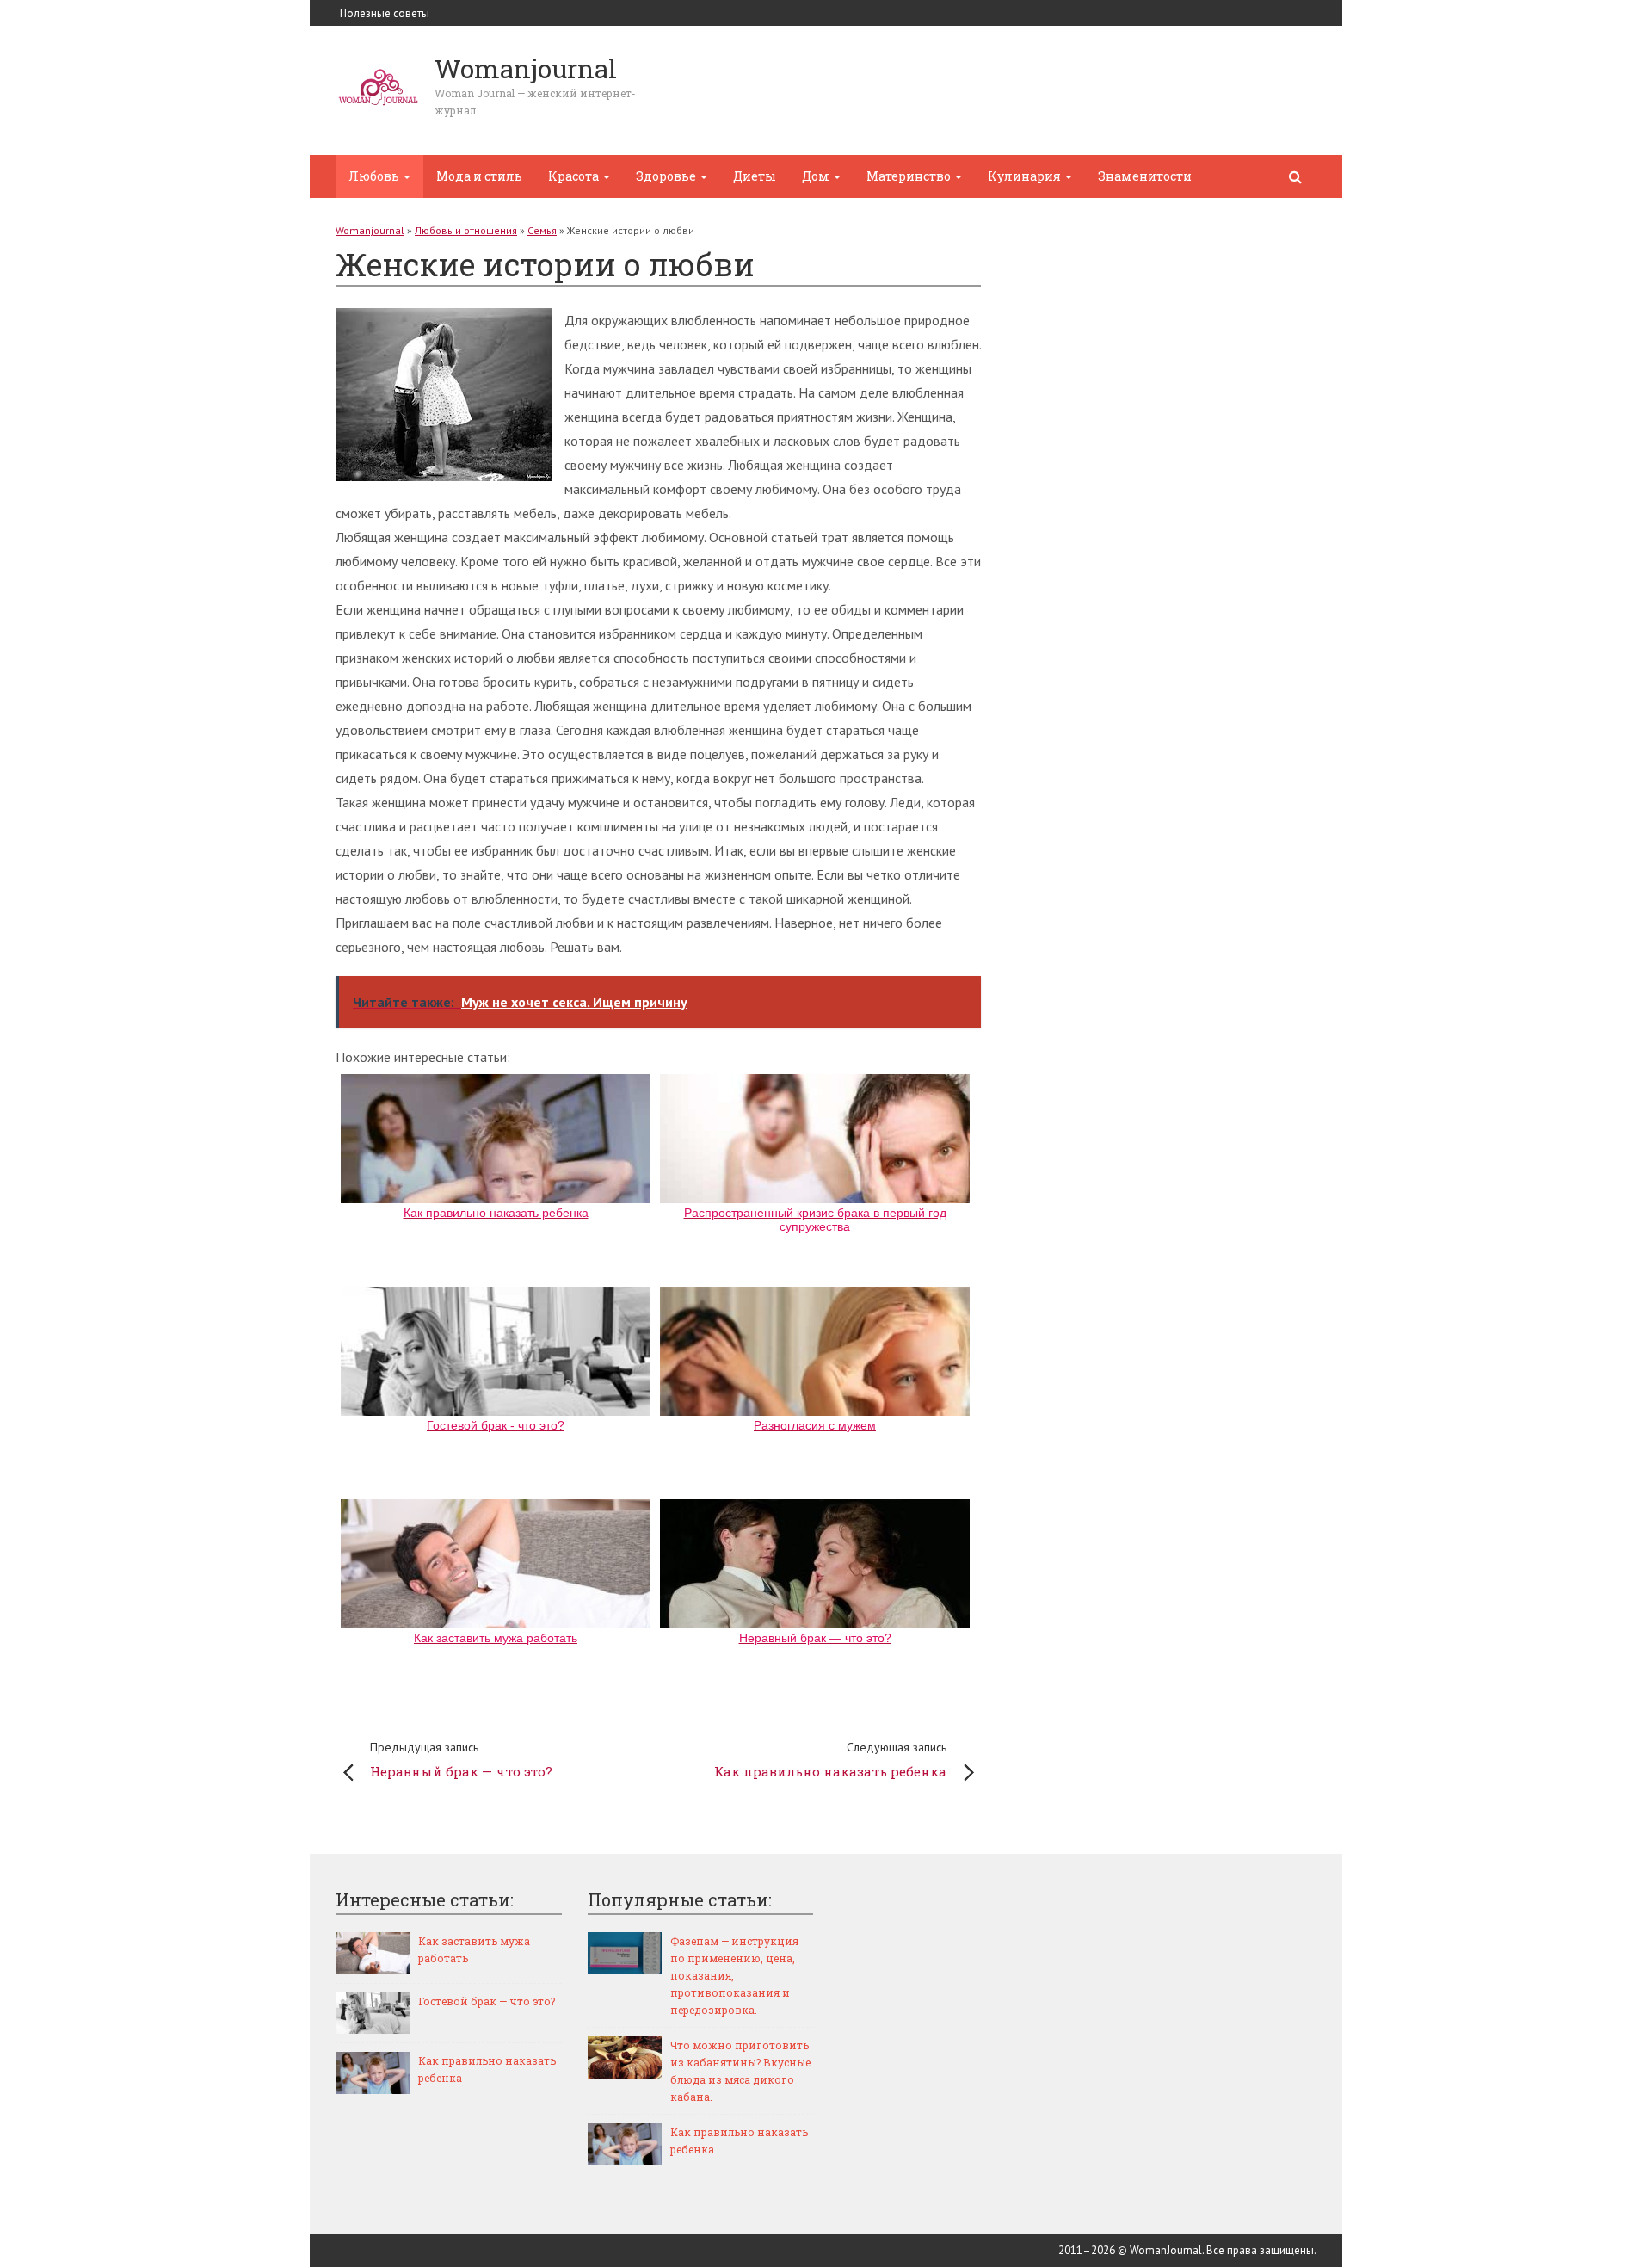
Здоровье (667, 176)
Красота (575, 176)
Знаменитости (1145, 176)
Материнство (910, 176)
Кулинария (1026, 176)
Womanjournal (370, 230)
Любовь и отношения (466, 230)
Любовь (375, 176)
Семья (542, 230)
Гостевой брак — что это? (487, 2001)
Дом (817, 176)
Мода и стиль (479, 176)
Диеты (755, 176)
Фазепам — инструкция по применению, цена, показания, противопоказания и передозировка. (734, 1975)
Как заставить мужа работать (474, 1949)
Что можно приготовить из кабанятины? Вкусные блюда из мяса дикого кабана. (740, 2071)
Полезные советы (385, 13)
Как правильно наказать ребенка (830, 1760)
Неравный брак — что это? (461, 1760)
